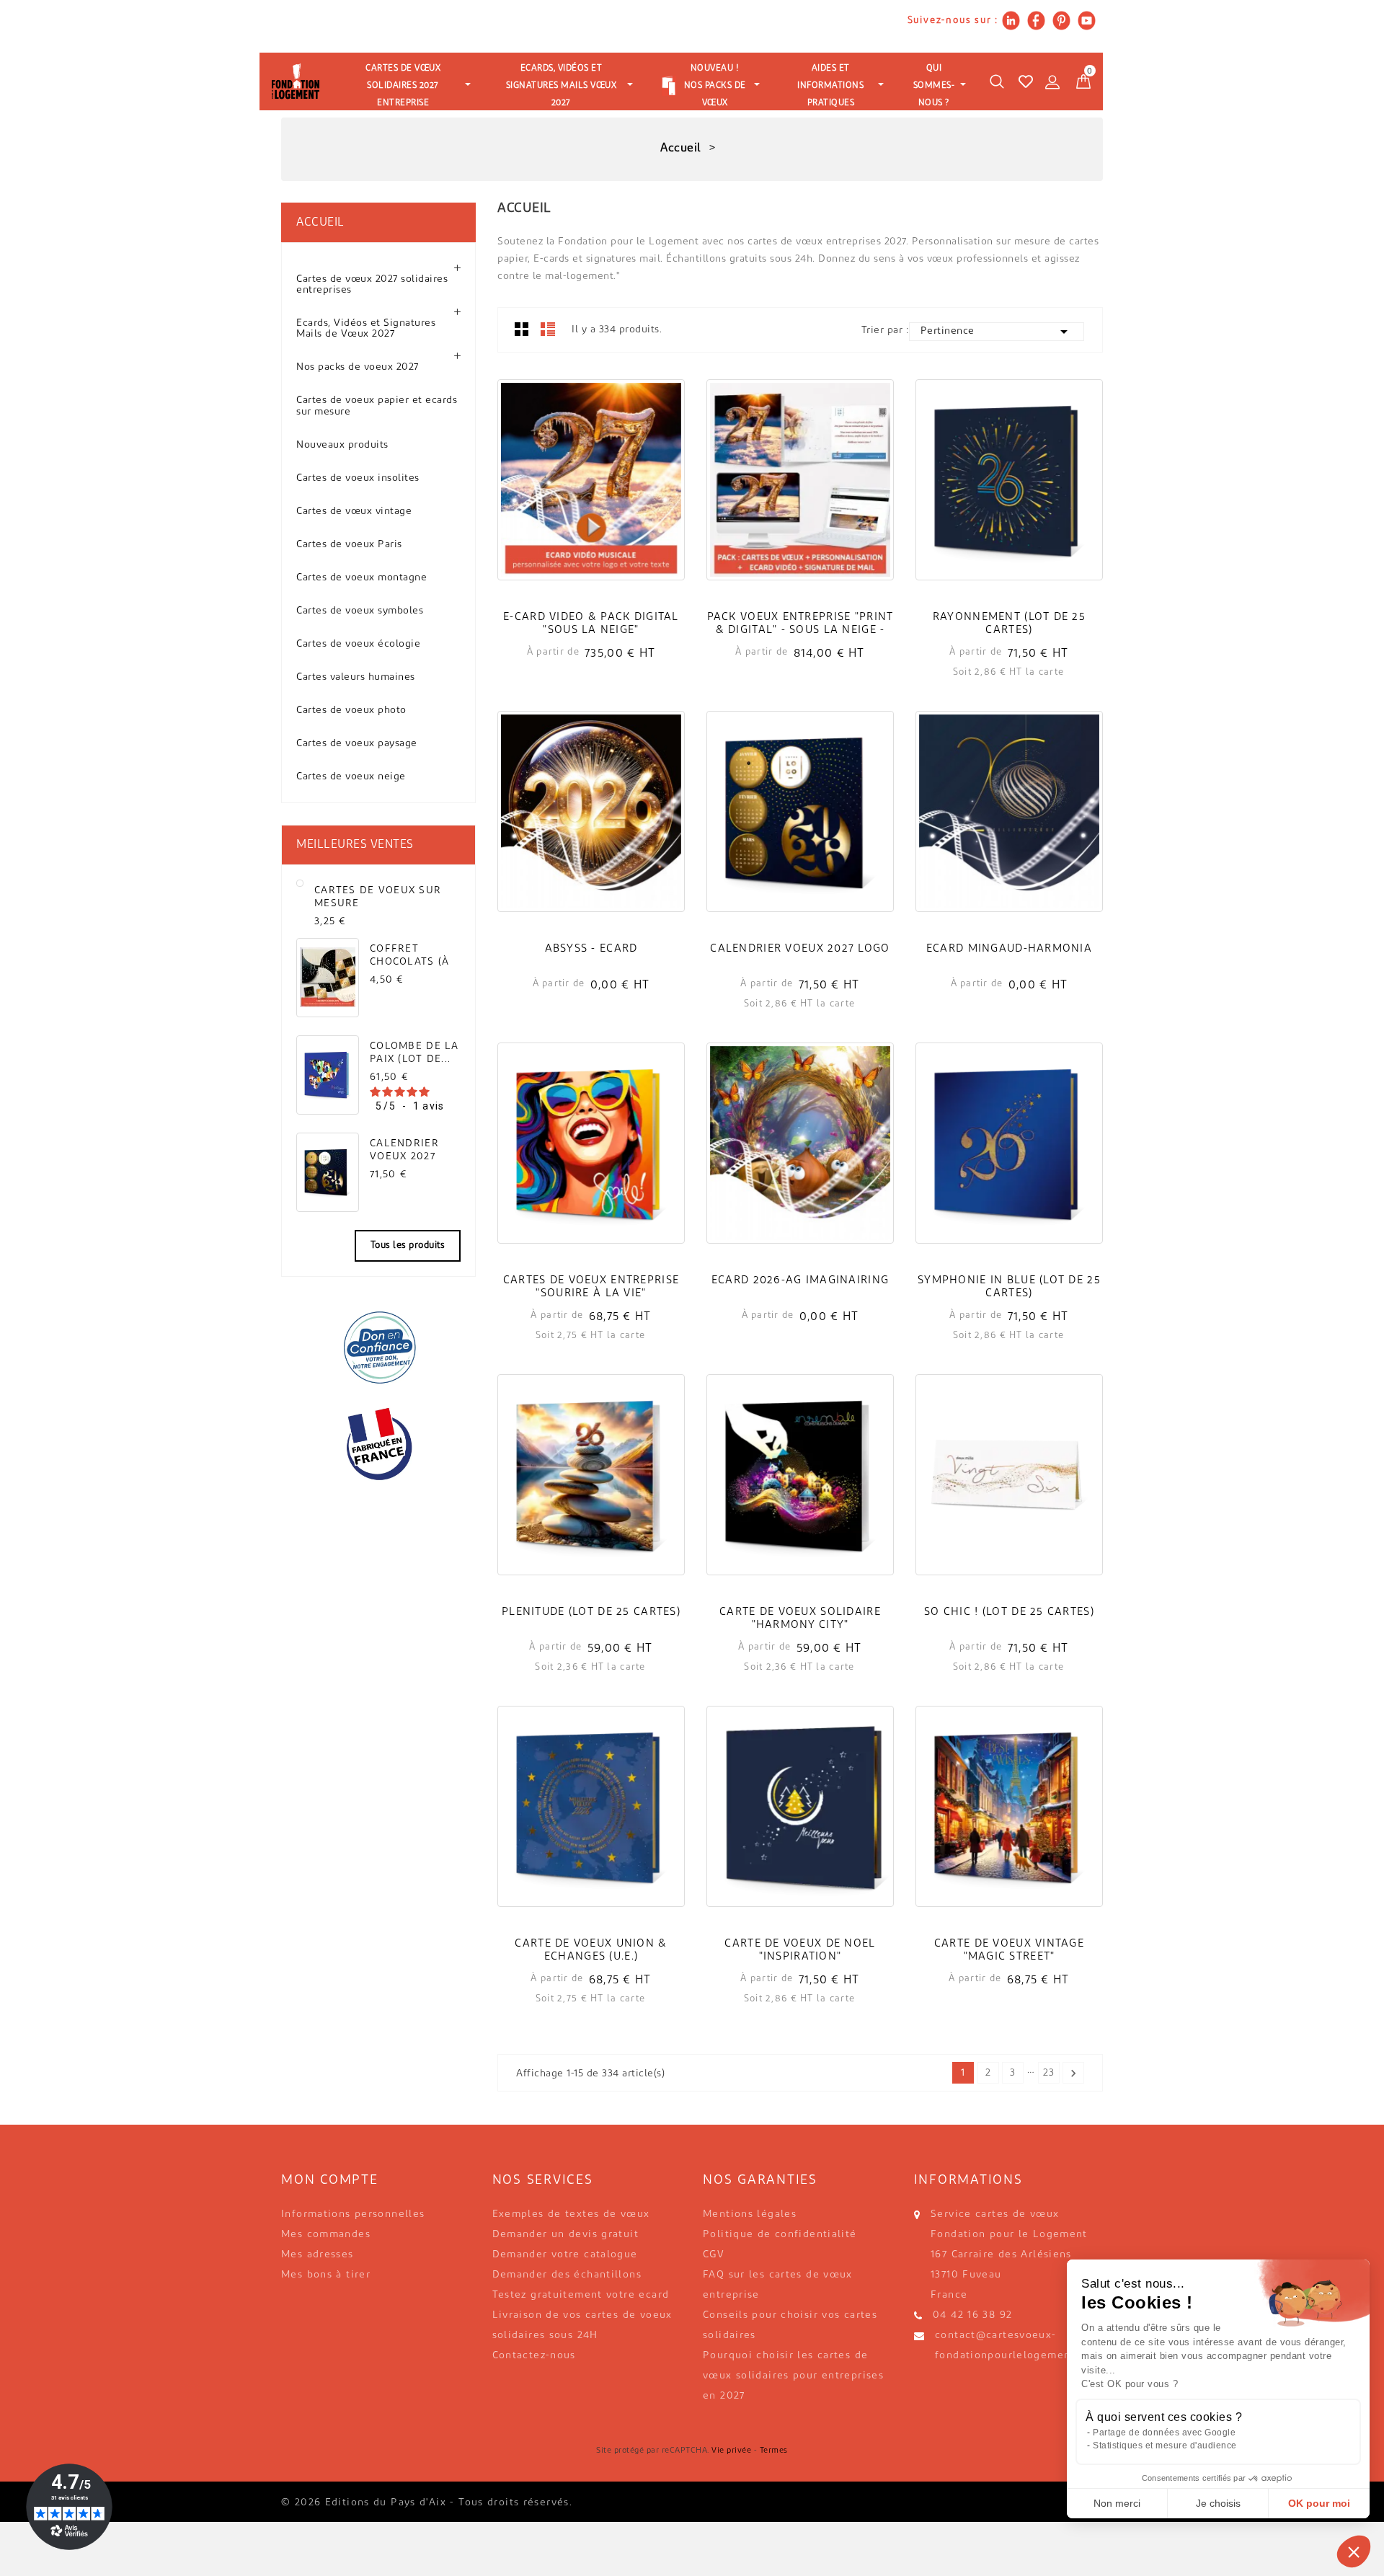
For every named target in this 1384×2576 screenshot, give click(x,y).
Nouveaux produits (342, 445)
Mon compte (330, 2181)
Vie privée (731, 2451)
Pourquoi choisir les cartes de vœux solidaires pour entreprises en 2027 (793, 2376)
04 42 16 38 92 (972, 2315)
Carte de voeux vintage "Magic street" (1009, 1951)
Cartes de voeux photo (351, 711)
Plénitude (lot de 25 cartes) (591, 1612)
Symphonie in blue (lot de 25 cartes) (1009, 1287)
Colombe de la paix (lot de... (414, 1053)
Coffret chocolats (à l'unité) (409, 956)
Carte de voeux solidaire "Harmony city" (800, 1619)
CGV (714, 2255)
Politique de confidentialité (780, 2235)
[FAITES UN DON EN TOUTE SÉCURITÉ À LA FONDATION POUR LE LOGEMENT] (378, 1347)
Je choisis (1218, 2503)
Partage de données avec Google (1164, 2433)
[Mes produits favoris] (1026, 81)
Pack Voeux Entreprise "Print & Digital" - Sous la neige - (800, 624)
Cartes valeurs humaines (356, 677)
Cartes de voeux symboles (360, 611)
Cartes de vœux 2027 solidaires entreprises (372, 285)
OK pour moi (1319, 2503)
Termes (774, 2451)
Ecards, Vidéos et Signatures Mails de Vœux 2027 (366, 329)
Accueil (320, 223)
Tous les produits (408, 1245)
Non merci (1117, 2503)
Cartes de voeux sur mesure (378, 897)
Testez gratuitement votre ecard (581, 2295)
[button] (1354, 2551)
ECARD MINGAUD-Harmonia (1009, 949)
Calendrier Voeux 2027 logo (404, 1150)
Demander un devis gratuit (566, 2235)
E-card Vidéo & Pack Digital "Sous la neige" (591, 624)
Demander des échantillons (567, 2275)
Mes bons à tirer (326, 2275)
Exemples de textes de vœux (571, 2214)
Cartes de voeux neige (351, 777)
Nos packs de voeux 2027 (358, 367)
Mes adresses (318, 2255)
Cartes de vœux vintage (354, 512)
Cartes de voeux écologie (358, 644)
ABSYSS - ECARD (591, 949)
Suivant (1073, 2073)
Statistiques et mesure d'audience (1165, 2446)
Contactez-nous (534, 2356)
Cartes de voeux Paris (349, 545)
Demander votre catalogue (565, 2255)
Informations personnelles (353, 2214)
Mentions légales (750, 2214)
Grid (522, 329)
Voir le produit (591, 499)
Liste (548, 329)
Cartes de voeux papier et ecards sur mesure (377, 406)
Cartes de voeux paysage (357, 744)
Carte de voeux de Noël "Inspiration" (800, 1951)
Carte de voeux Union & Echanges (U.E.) (591, 1951)
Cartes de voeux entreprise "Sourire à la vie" (591, 1287)
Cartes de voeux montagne (361, 578)
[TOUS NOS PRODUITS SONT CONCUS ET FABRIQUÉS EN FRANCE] (378, 1444)
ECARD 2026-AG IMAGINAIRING (800, 1281)
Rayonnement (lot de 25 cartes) (1009, 624)
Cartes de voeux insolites (358, 478)
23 (1048, 2073)
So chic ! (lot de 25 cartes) (1009, 1612)
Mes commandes (326, 2235)
